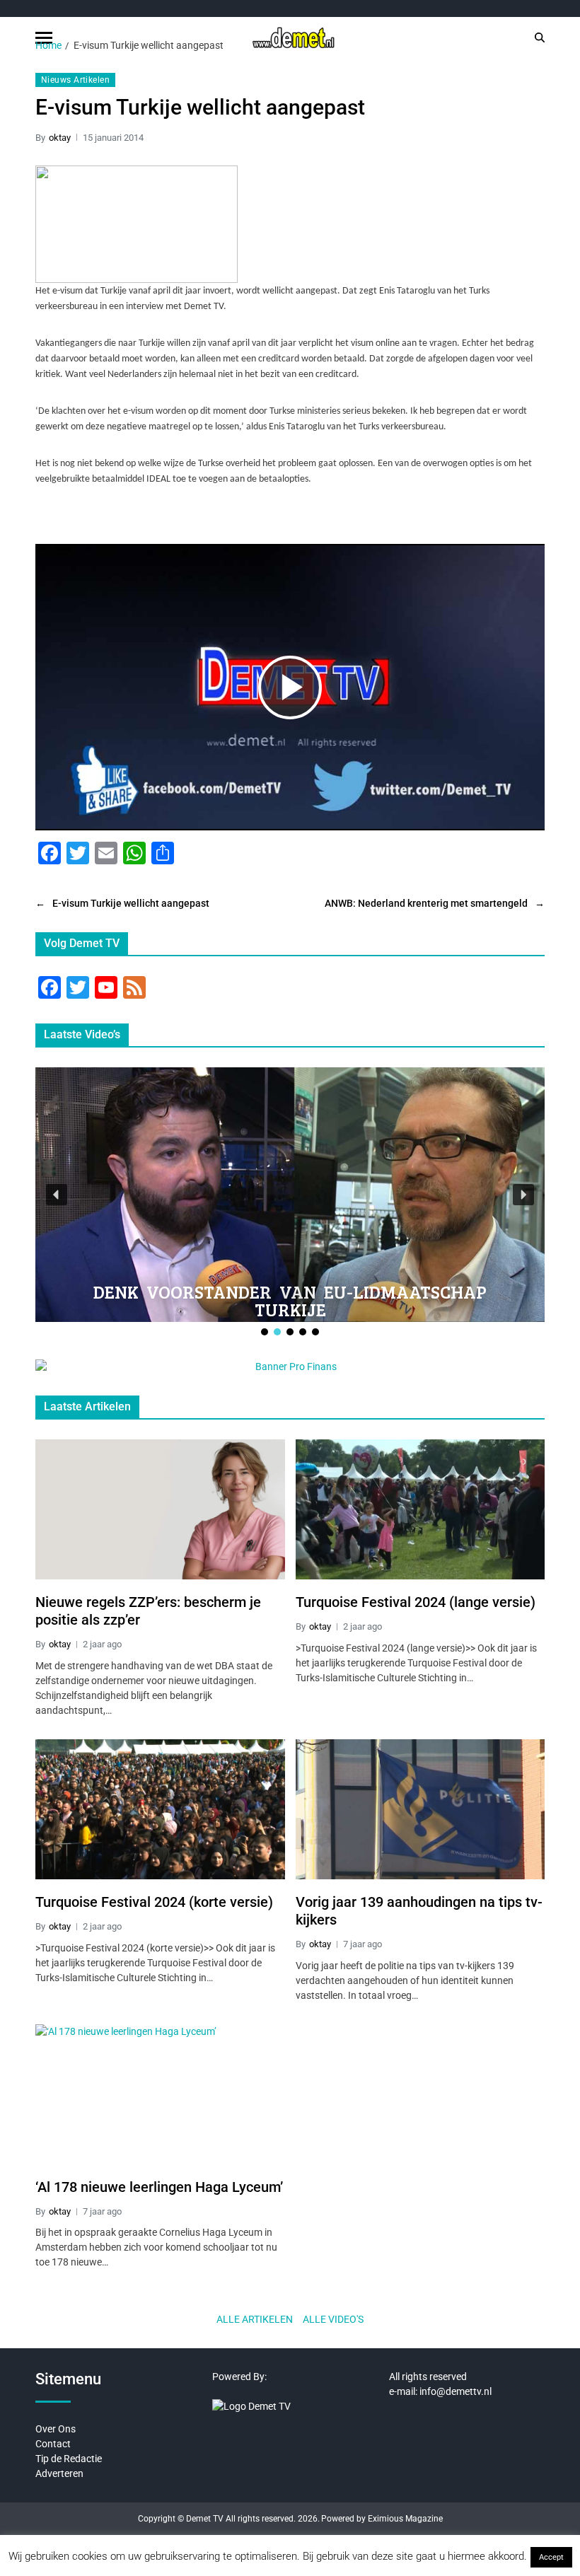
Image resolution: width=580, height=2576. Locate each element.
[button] (57, 1195)
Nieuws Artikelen (75, 80)
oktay (60, 138)
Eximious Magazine (405, 2519)
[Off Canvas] (44, 38)
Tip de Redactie (69, 2459)
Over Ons (56, 2429)
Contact (53, 2444)
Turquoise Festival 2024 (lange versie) (416, 1602)
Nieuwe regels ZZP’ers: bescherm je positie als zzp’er (148, 1611)
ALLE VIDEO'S (333, 2319)
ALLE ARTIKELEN (255, 2319)
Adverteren (59, 2473)
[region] (290, 1203)
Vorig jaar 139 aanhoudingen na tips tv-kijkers (419, 1911)
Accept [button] (551, 2557)
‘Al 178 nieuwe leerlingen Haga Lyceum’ (159, 2187)
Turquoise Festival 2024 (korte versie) (154, 1902)
